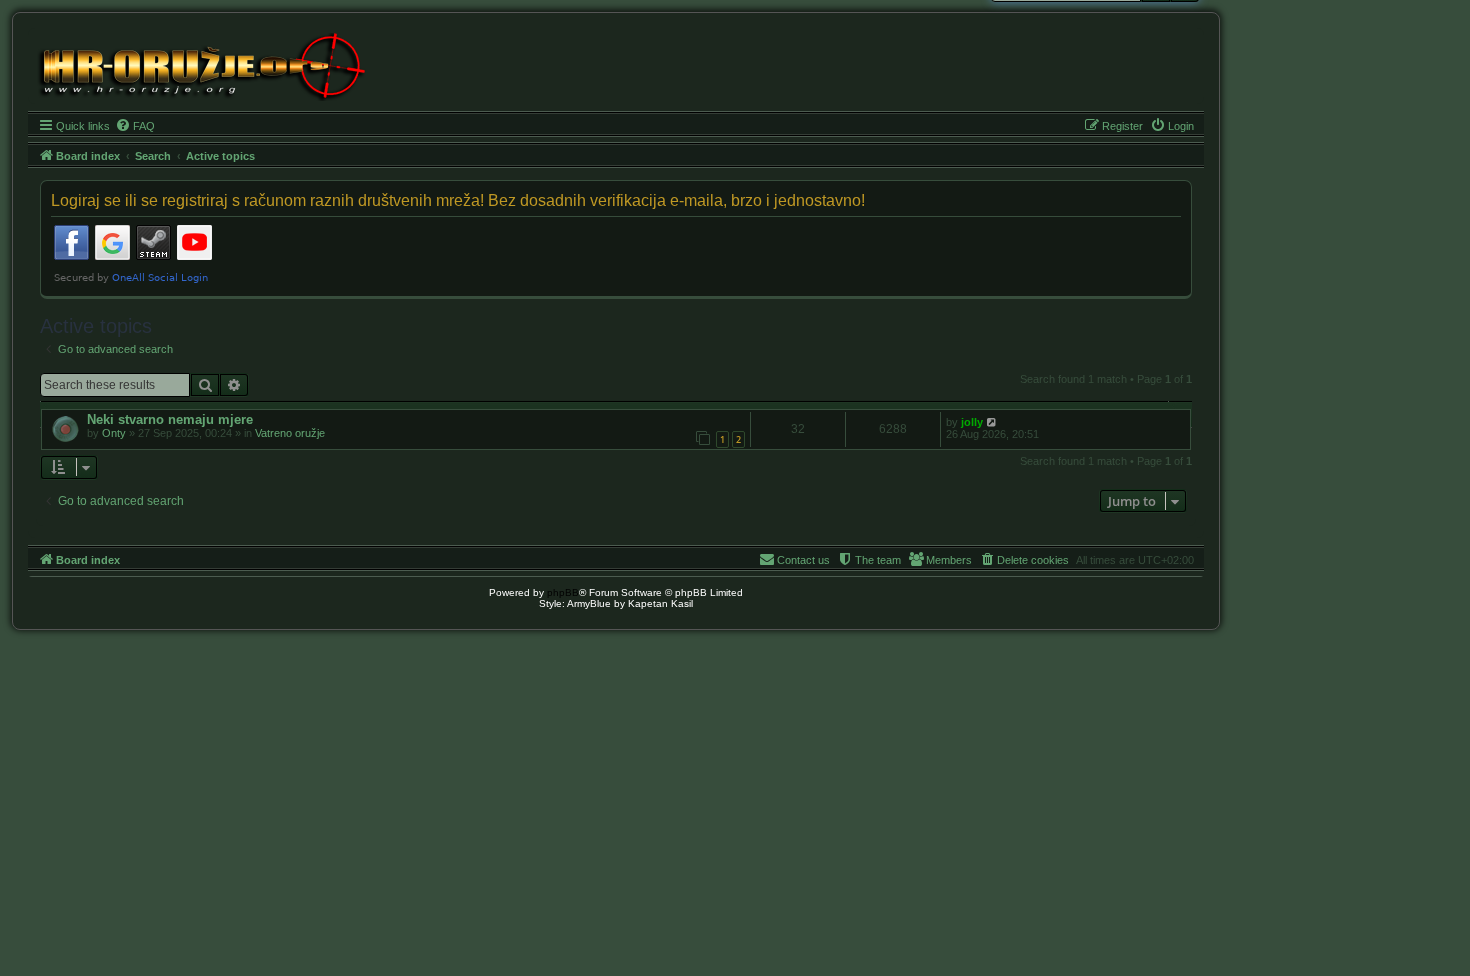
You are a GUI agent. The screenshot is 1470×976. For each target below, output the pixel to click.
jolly (972, 422)
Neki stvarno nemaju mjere (170, 419)
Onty (114, 433)
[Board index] (200, 65)
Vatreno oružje (290, 433)
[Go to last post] (992, 422)
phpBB (563, 592)
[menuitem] (135, 126)
